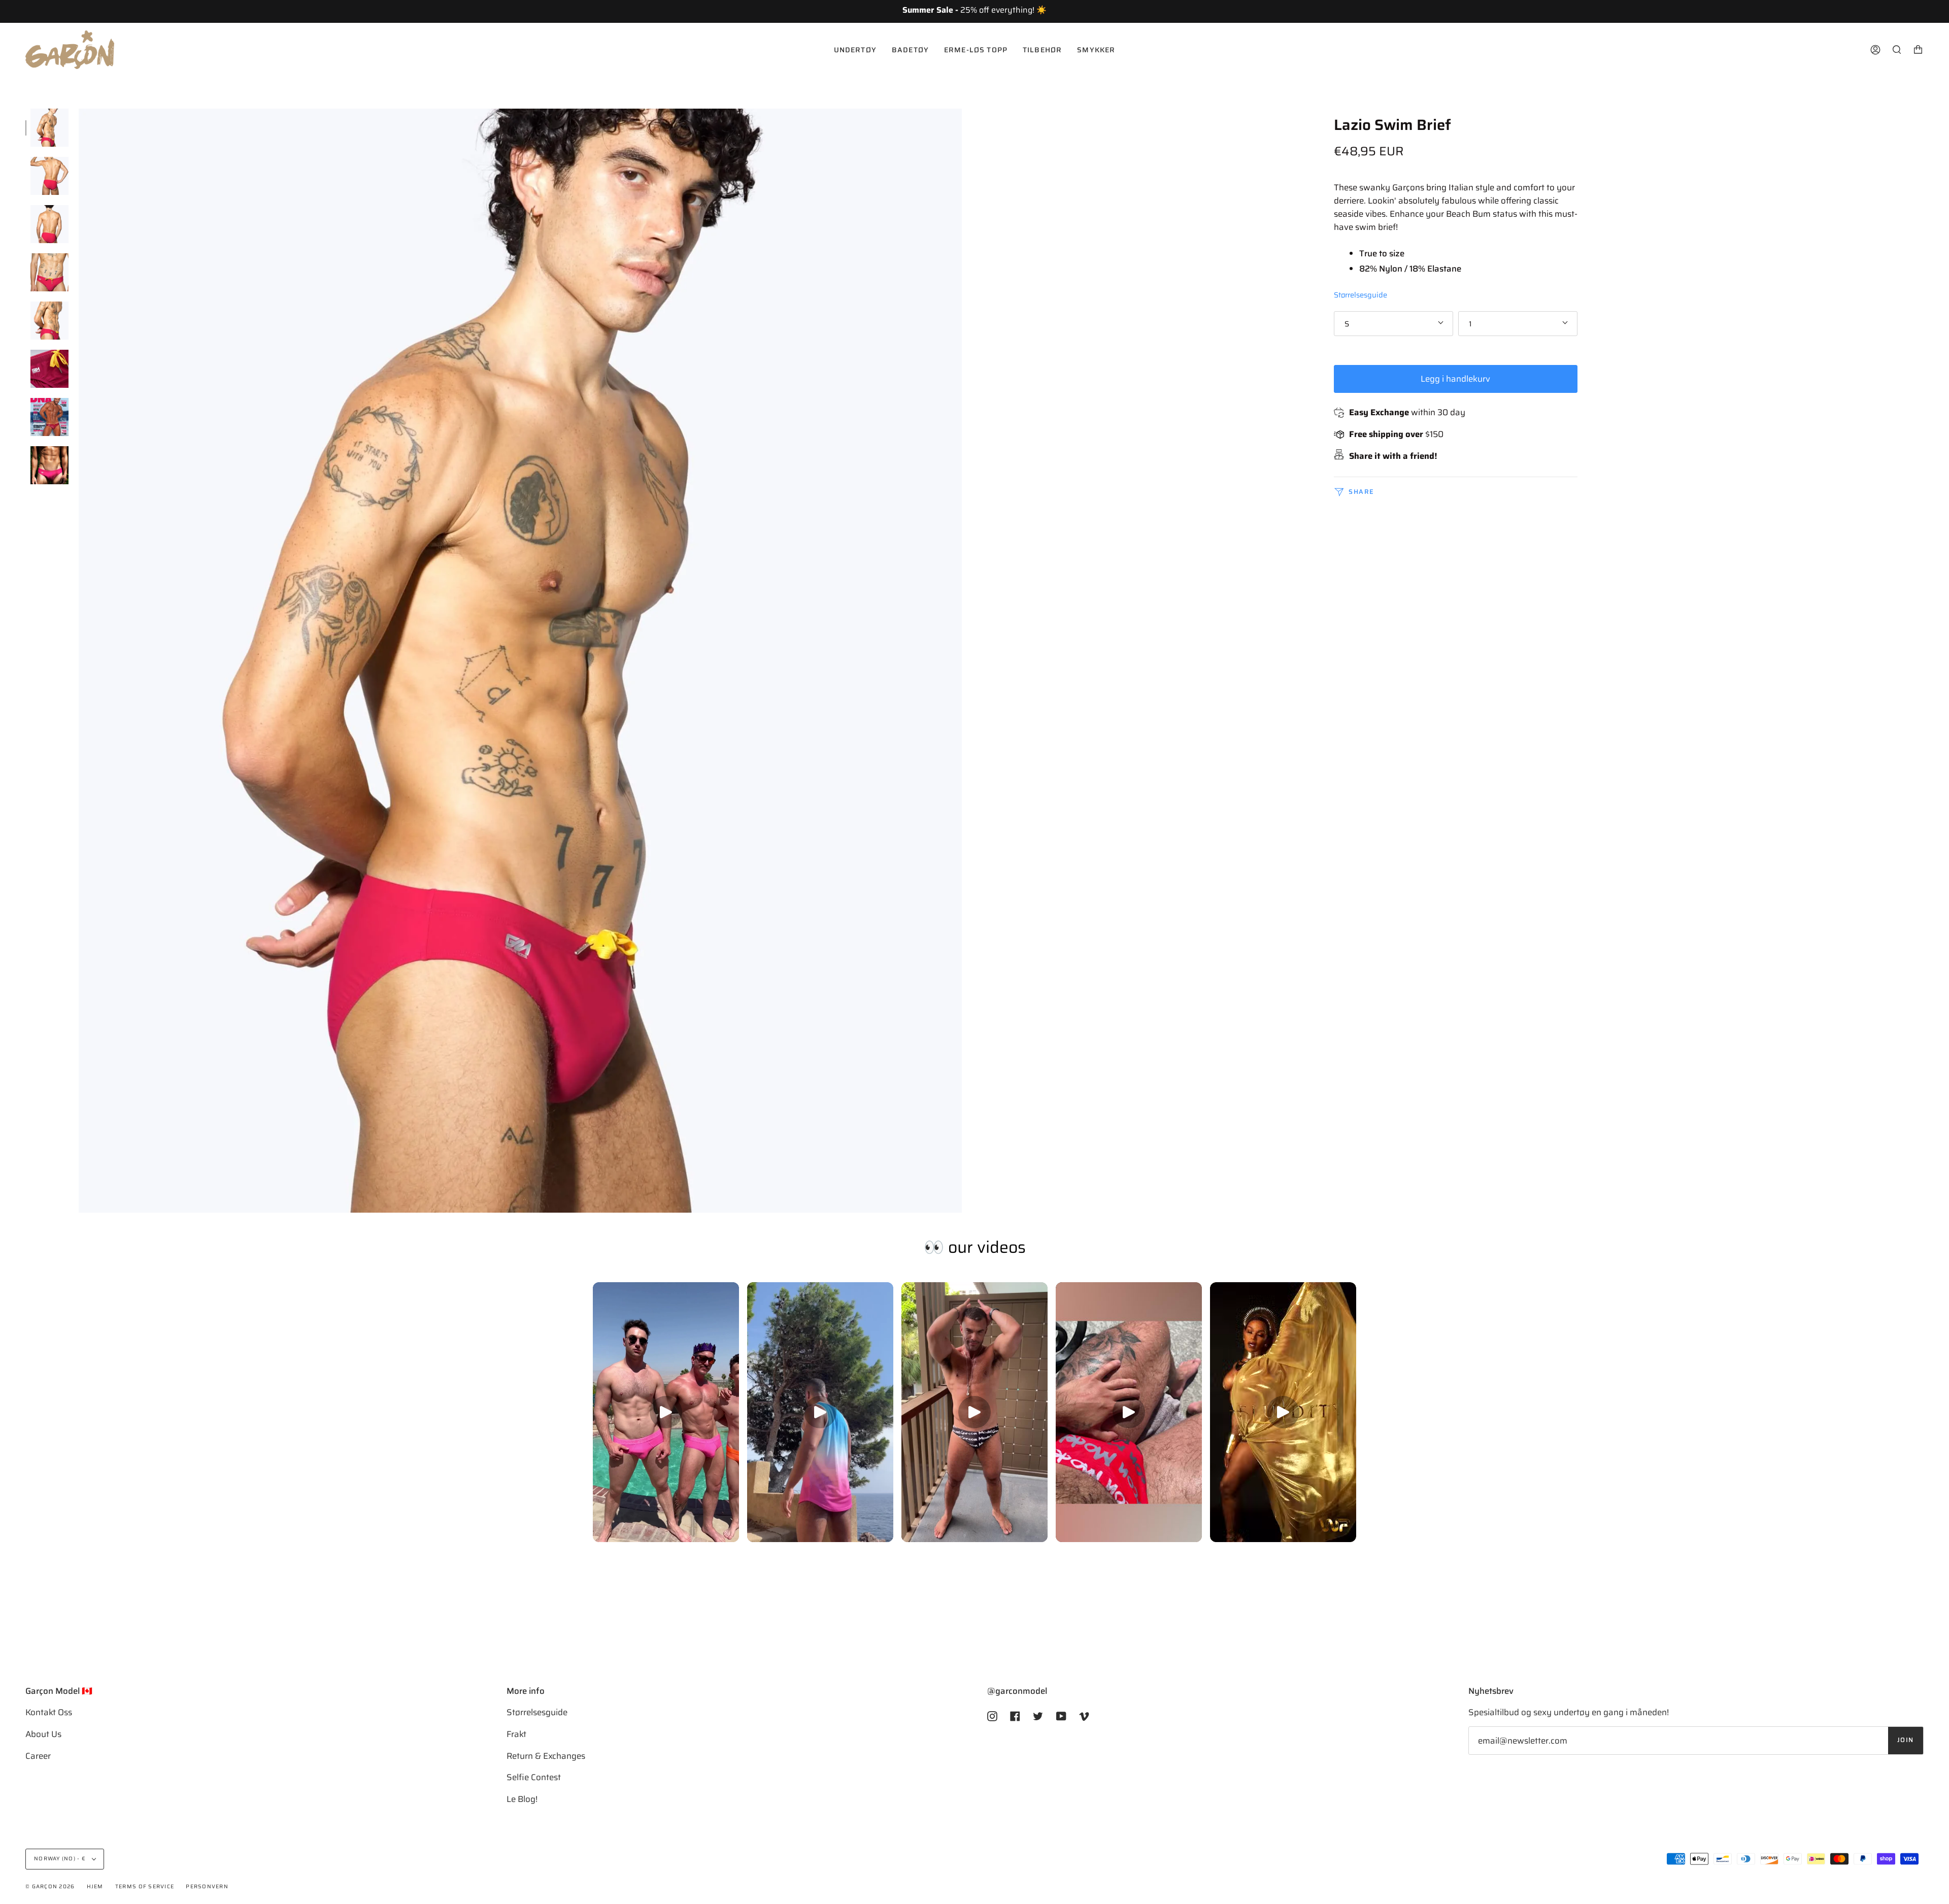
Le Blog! (522, 1799)
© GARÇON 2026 (50, 1886)
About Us (43, 1734)
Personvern (207, 1886)
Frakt (516, 1734)
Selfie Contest (534, 1777)
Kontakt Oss (49, 1712)
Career (38, 1756)
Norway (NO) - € (61, 1859)
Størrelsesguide (1360, 294)
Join (1906, 1740)
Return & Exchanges (546, 1756)
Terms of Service (145, 1886)
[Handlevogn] (1918, 50)
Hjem (95, 1886)
